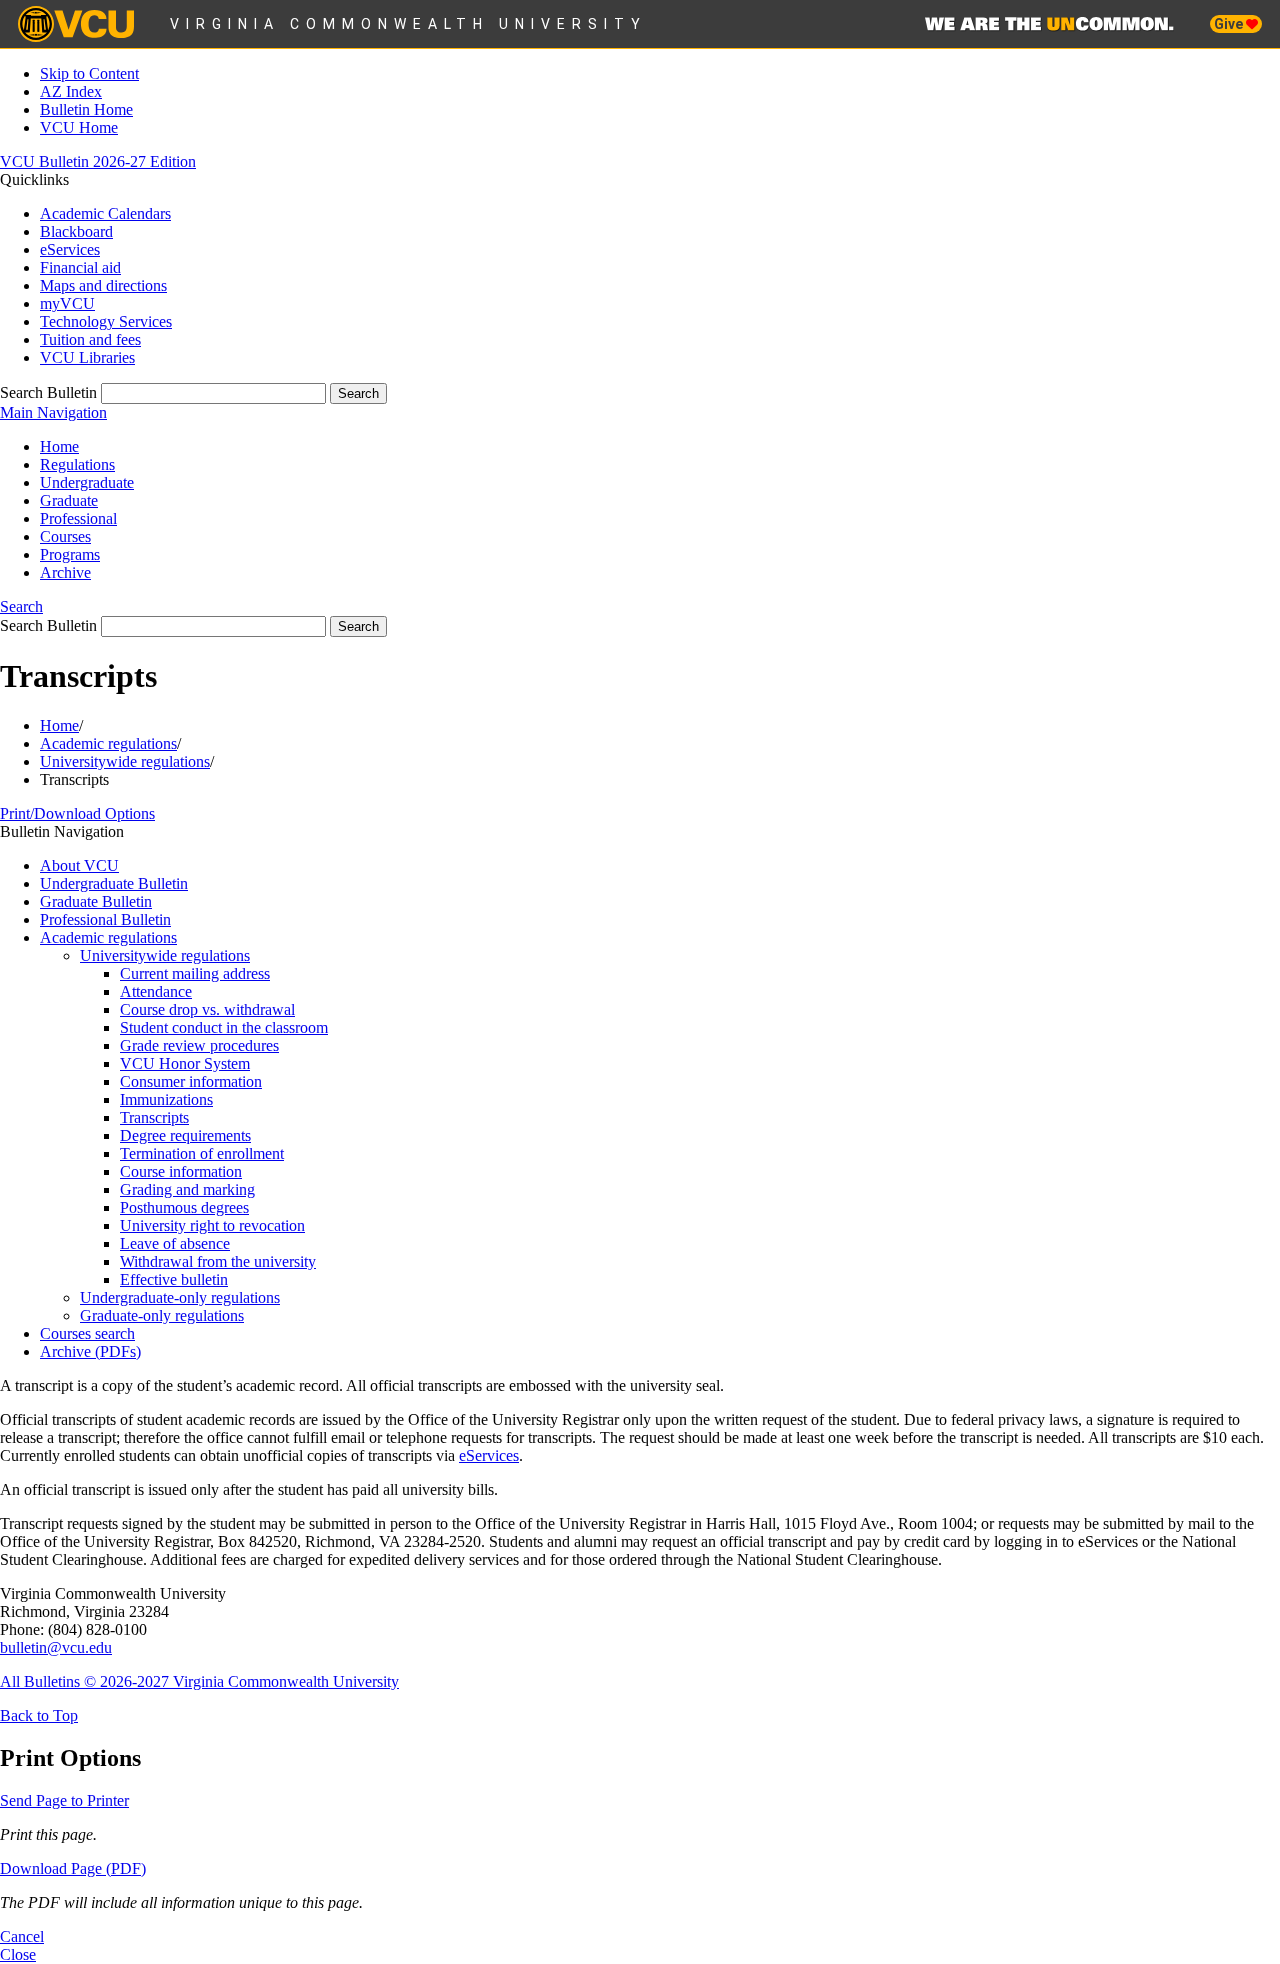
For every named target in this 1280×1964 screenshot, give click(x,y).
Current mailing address (195, 973)
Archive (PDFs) (90, 1351)
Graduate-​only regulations (162, 1315)
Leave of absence (175, 1243)
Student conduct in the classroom (224, 1027)
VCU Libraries (87, 357)
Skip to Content (89, 73)
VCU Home (79, 127)
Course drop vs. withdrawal (207, 1009)
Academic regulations (108, 743)
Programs (70, 554)
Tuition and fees (90, 339)
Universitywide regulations (125, 761)
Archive (65, 572)
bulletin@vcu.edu (56, 1647)
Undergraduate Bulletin (114, 883)
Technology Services (106, 321)
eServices (70, 249)
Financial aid (80, 267)
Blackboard (76, 231)
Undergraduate (87, 482)
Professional (78, 518)
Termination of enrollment (202, 1153)
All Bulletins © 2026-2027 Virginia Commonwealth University (199, 1681)
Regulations (77, 464)
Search (21, 606)
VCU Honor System (185, 1063)
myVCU (67, 303)
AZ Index (71, 91)
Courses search (87, 1333)
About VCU (79, 865)
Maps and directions (103, 285)
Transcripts (154, 1117)
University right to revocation (212, 1225)
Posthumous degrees (184, 1207)
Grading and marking (187, 1189)
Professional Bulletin (105, 919)
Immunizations (166, 1099)
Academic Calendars (105, 213)
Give (1230, 24)
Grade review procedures (199, 1045)
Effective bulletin (174, 1279)
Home (59, 446)
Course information (181, 1171)
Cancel (22, 1936)
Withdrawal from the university (218, 1261)
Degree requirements (185, 1135)
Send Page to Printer (64, 1800)
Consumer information (191, 1081)
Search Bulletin (48, 392)
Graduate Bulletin (96, 901)
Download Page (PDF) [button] (73, 1868)
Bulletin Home (86, 109)
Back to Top (39, 1715)
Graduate (69, 500)
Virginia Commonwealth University (408, 24)
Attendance (156, 991)
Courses (65, 536)
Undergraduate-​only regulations (180, 1297)
